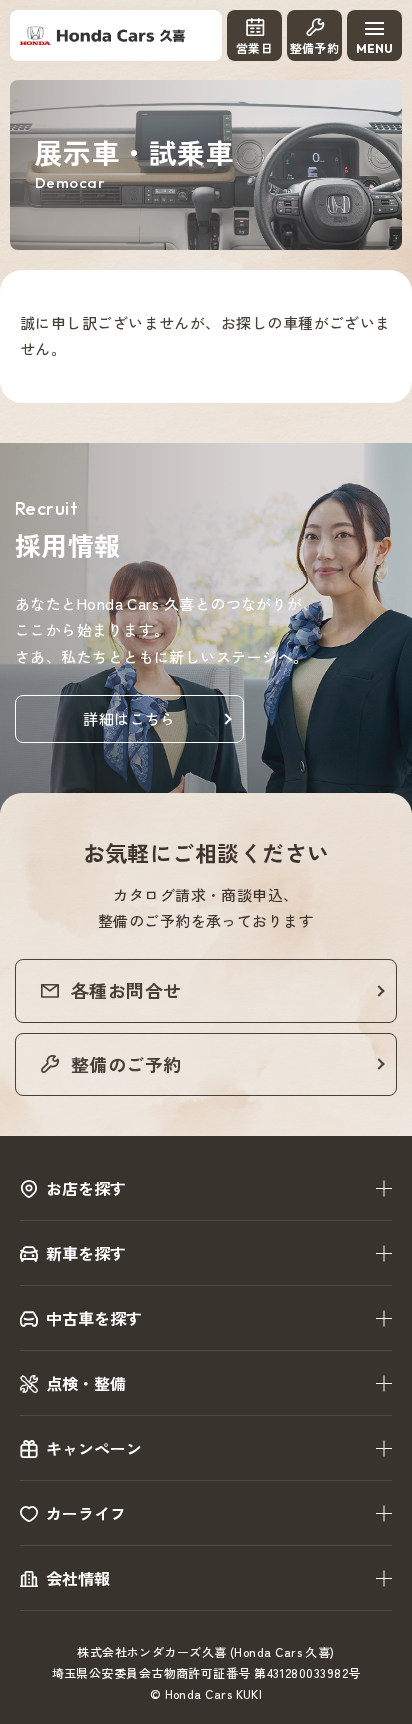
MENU (374, 48)
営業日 (254, 48)
